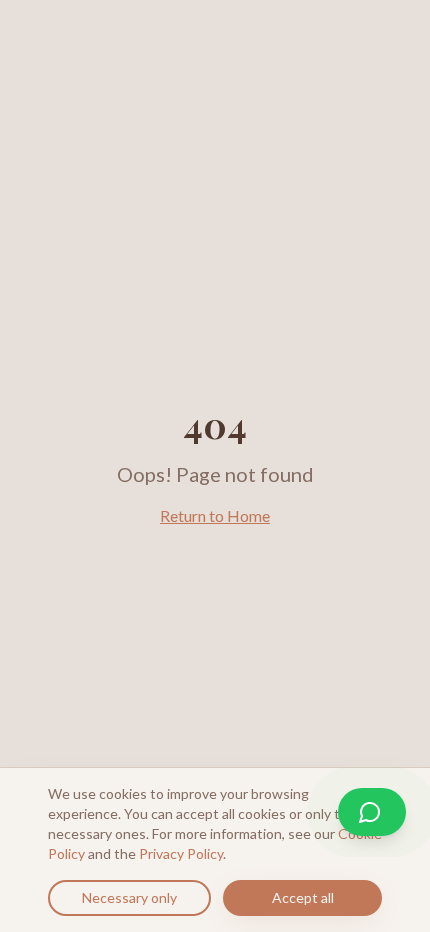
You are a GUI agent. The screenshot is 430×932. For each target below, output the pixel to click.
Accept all (303, 897)
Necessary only (129, 897)
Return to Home (215, 515)
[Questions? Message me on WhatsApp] (372, 812)
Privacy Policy (181, 853)
